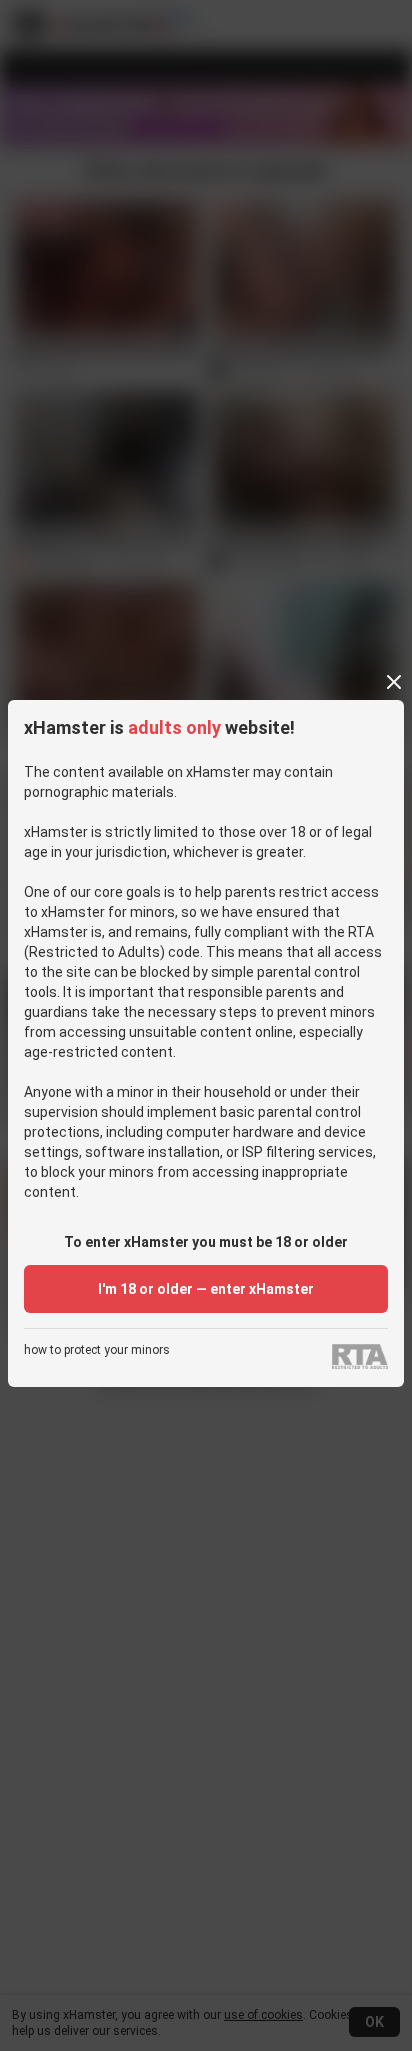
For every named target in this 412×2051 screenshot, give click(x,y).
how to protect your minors (97, 1350)
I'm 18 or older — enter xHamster (206, 1289)
